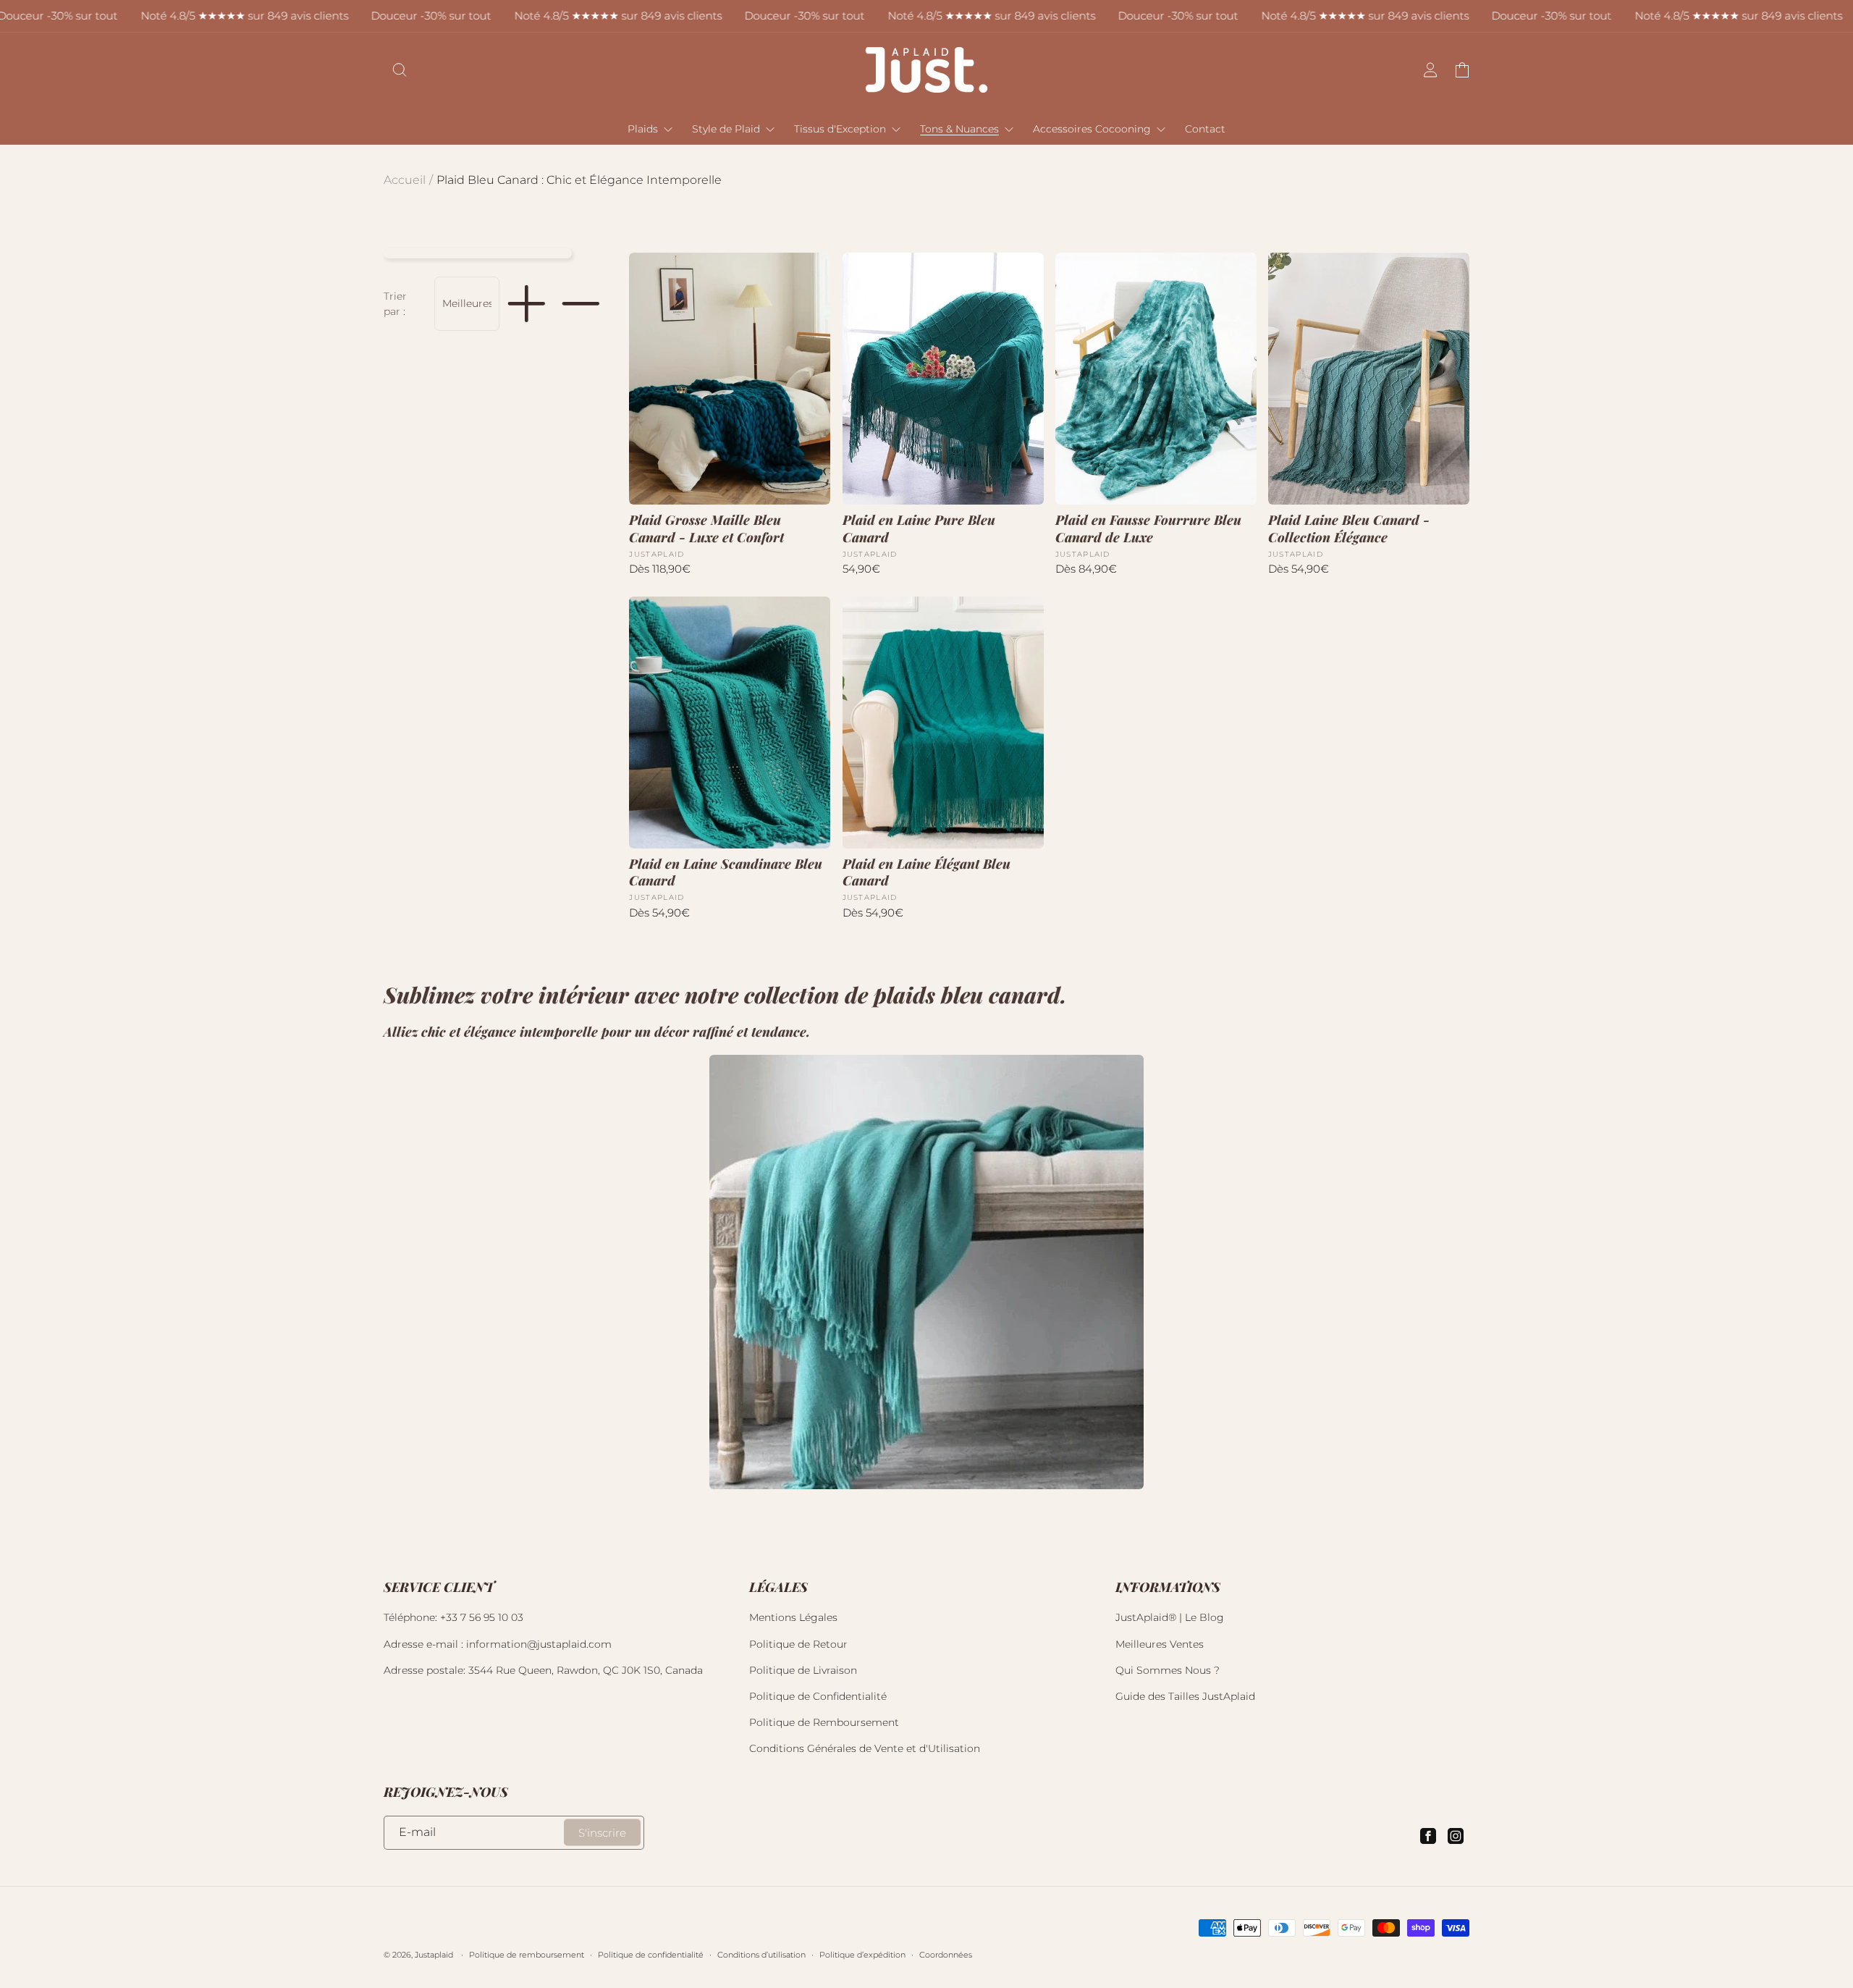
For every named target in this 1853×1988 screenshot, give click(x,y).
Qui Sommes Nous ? (1168, 1670)
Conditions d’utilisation (761, 1955)
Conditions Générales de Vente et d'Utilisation (865, 1748)
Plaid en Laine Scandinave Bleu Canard (726, 872)
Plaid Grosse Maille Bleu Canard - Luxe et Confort (706, 528)
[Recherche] (400, 70)
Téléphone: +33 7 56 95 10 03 (453, 1617)
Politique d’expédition (862, 1955)
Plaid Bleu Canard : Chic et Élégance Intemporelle (579, 180)
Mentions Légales (793, 1617)
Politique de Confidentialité (818, 1696)
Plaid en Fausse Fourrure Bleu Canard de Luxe (1148, 528)
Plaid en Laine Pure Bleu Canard (919, 528)
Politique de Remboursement (824, 1722)
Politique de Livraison (803, 1670)
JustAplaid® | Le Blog (1170, 1617)
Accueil (405, 180)
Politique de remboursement (527, 1955)
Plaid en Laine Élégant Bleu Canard (926, 872)
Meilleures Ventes (1160, 1644)
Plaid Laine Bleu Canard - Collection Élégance (1349, 528)
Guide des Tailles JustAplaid (1185, 1696)
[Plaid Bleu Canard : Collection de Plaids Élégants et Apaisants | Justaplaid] (926, 1272)
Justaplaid (434, 1955)
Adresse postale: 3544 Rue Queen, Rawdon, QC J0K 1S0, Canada (543, 1670)
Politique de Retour (798, 1644)
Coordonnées (946, 1955)
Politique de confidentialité (651, 1955)
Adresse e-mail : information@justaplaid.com (498, 1644)
